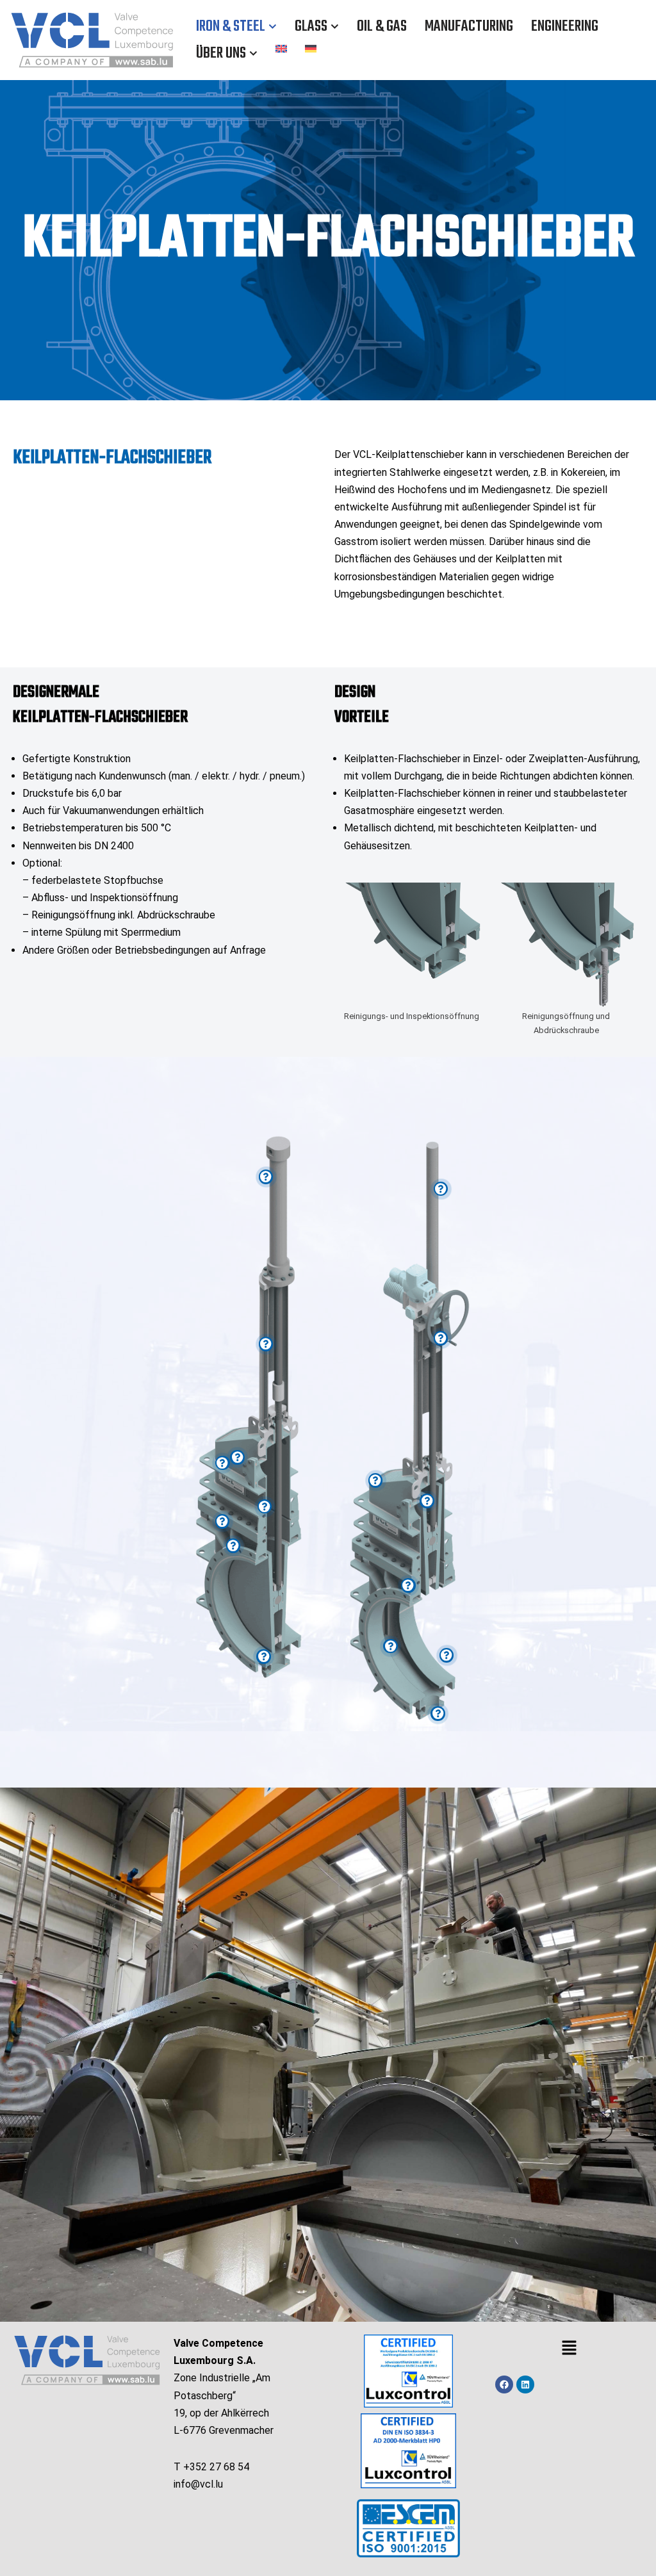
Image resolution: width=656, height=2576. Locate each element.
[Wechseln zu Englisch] (281, 48)
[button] (273, 27)
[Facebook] (504, 2384)
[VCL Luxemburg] (92, 40)
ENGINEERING (565, 27)
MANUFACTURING (469, 27)
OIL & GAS (382, 27)
